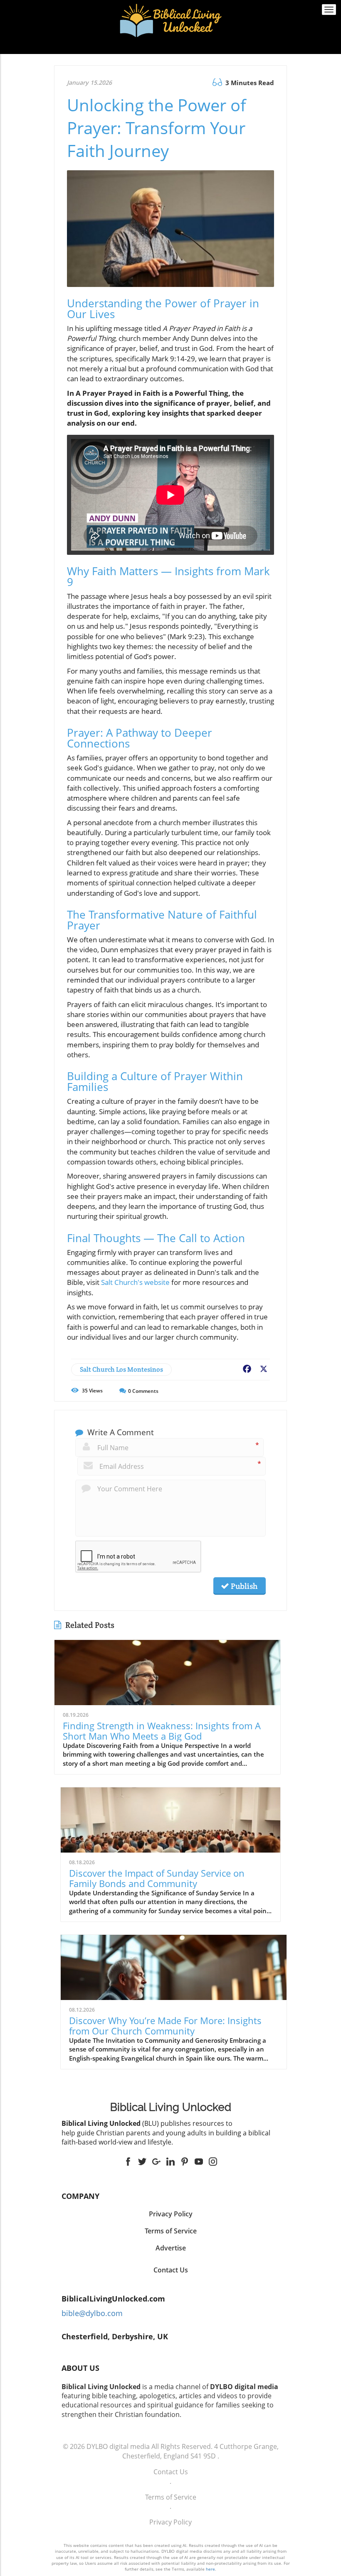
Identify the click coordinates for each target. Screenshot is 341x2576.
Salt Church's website (135, 1282)
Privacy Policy (170, 2522)
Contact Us (171, 2270)
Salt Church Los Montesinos (121, 1369)
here (210, 2569)
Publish (243, 1586)
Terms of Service (171, 2497)
